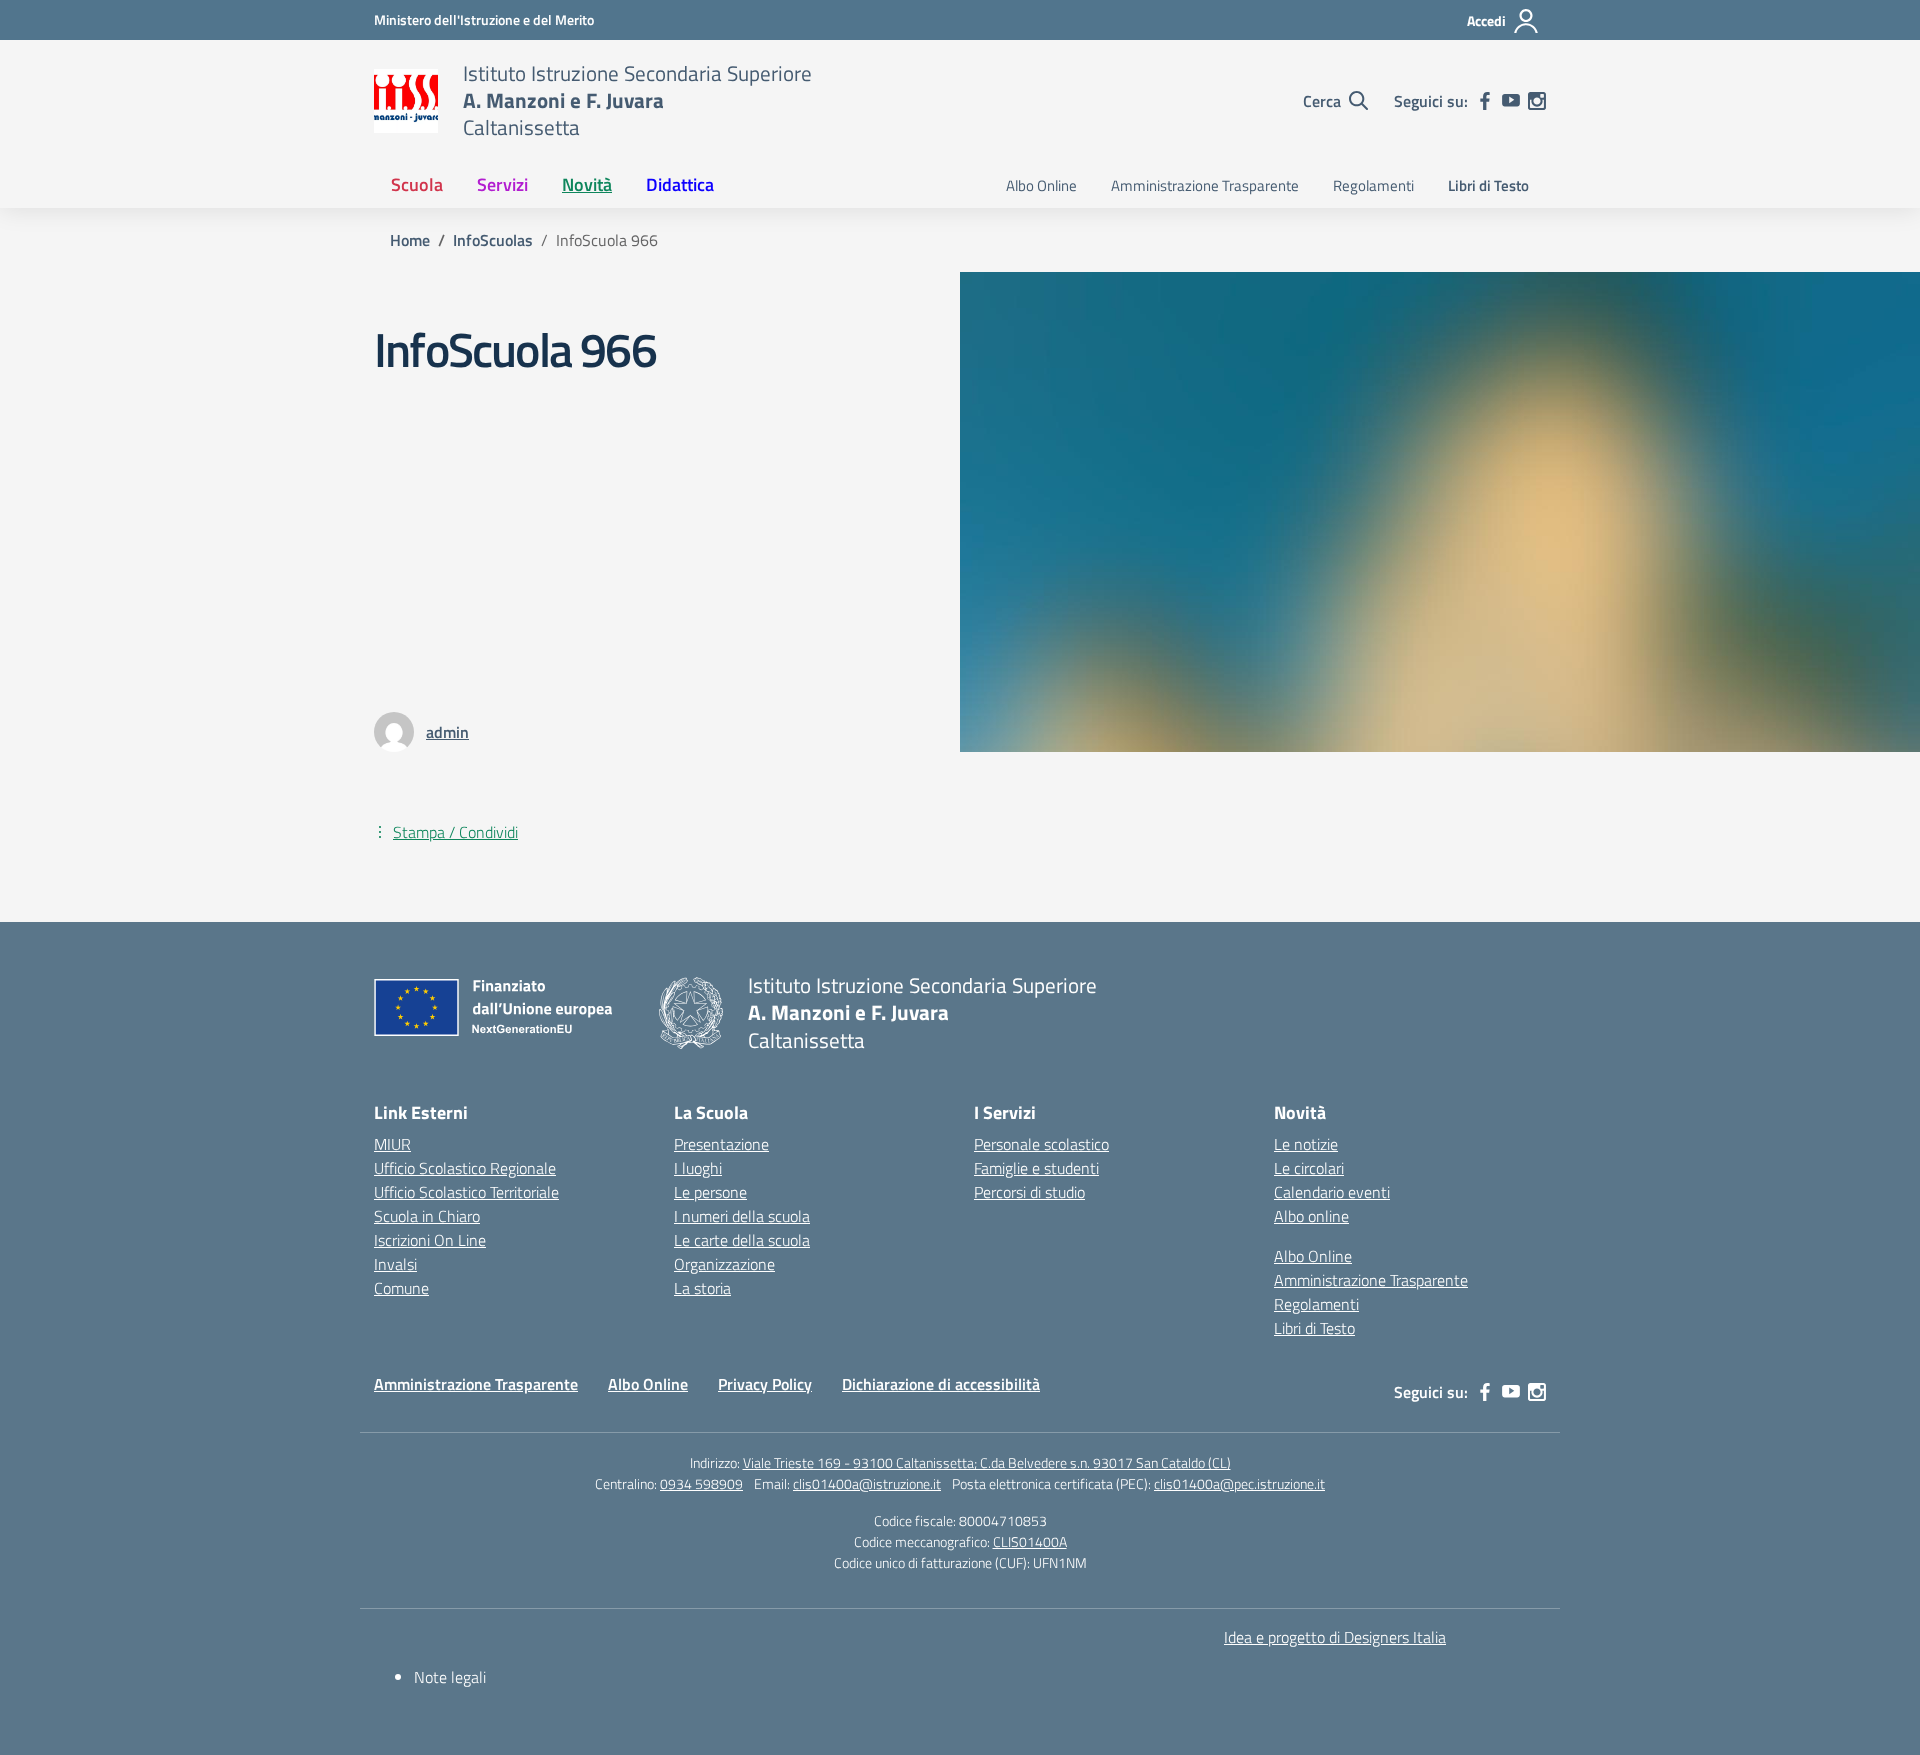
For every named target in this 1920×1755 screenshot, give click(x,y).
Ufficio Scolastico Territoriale (466, 1192)
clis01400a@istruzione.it (867, 1483)
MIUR (392, 1144)
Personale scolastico (1041, 1144)
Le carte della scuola (742, 1240)
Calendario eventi (1332, 1192)
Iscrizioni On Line (430, 1240)
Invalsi (395, 1264)
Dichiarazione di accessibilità (941, 1384)
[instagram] (1537, 101)
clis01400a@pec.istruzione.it (1239, 1483)
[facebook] (1485, 101)
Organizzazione (724, 1264)
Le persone (710, 1192)
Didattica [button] (680, 184)
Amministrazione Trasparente (1205, 185)
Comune (401, 1288)
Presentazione (721, 1144)
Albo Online (1041, 185)
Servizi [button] (502, 184)
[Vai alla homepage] (406, 101)
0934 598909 (701, 1483)
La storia (702, 1288)
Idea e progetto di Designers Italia (1335, 1637)
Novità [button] (587, 184)
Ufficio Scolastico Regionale (465, 1168)
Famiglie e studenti (1036, 1168)
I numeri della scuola (742, 1216)
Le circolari (1309, 1168)
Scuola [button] (417, 184)
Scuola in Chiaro (427, 1216)
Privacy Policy (765, 1384)
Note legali (450, 1677)
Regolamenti (1373, 185)
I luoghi (698, 1168)
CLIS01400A (1030, 1541)
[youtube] (1511, 101)
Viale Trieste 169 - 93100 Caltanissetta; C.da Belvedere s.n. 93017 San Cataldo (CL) (987, 1462)
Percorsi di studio (1029, 1192)
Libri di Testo (1488, 185)
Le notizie (1306, 1144)
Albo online (1311, 1216)
